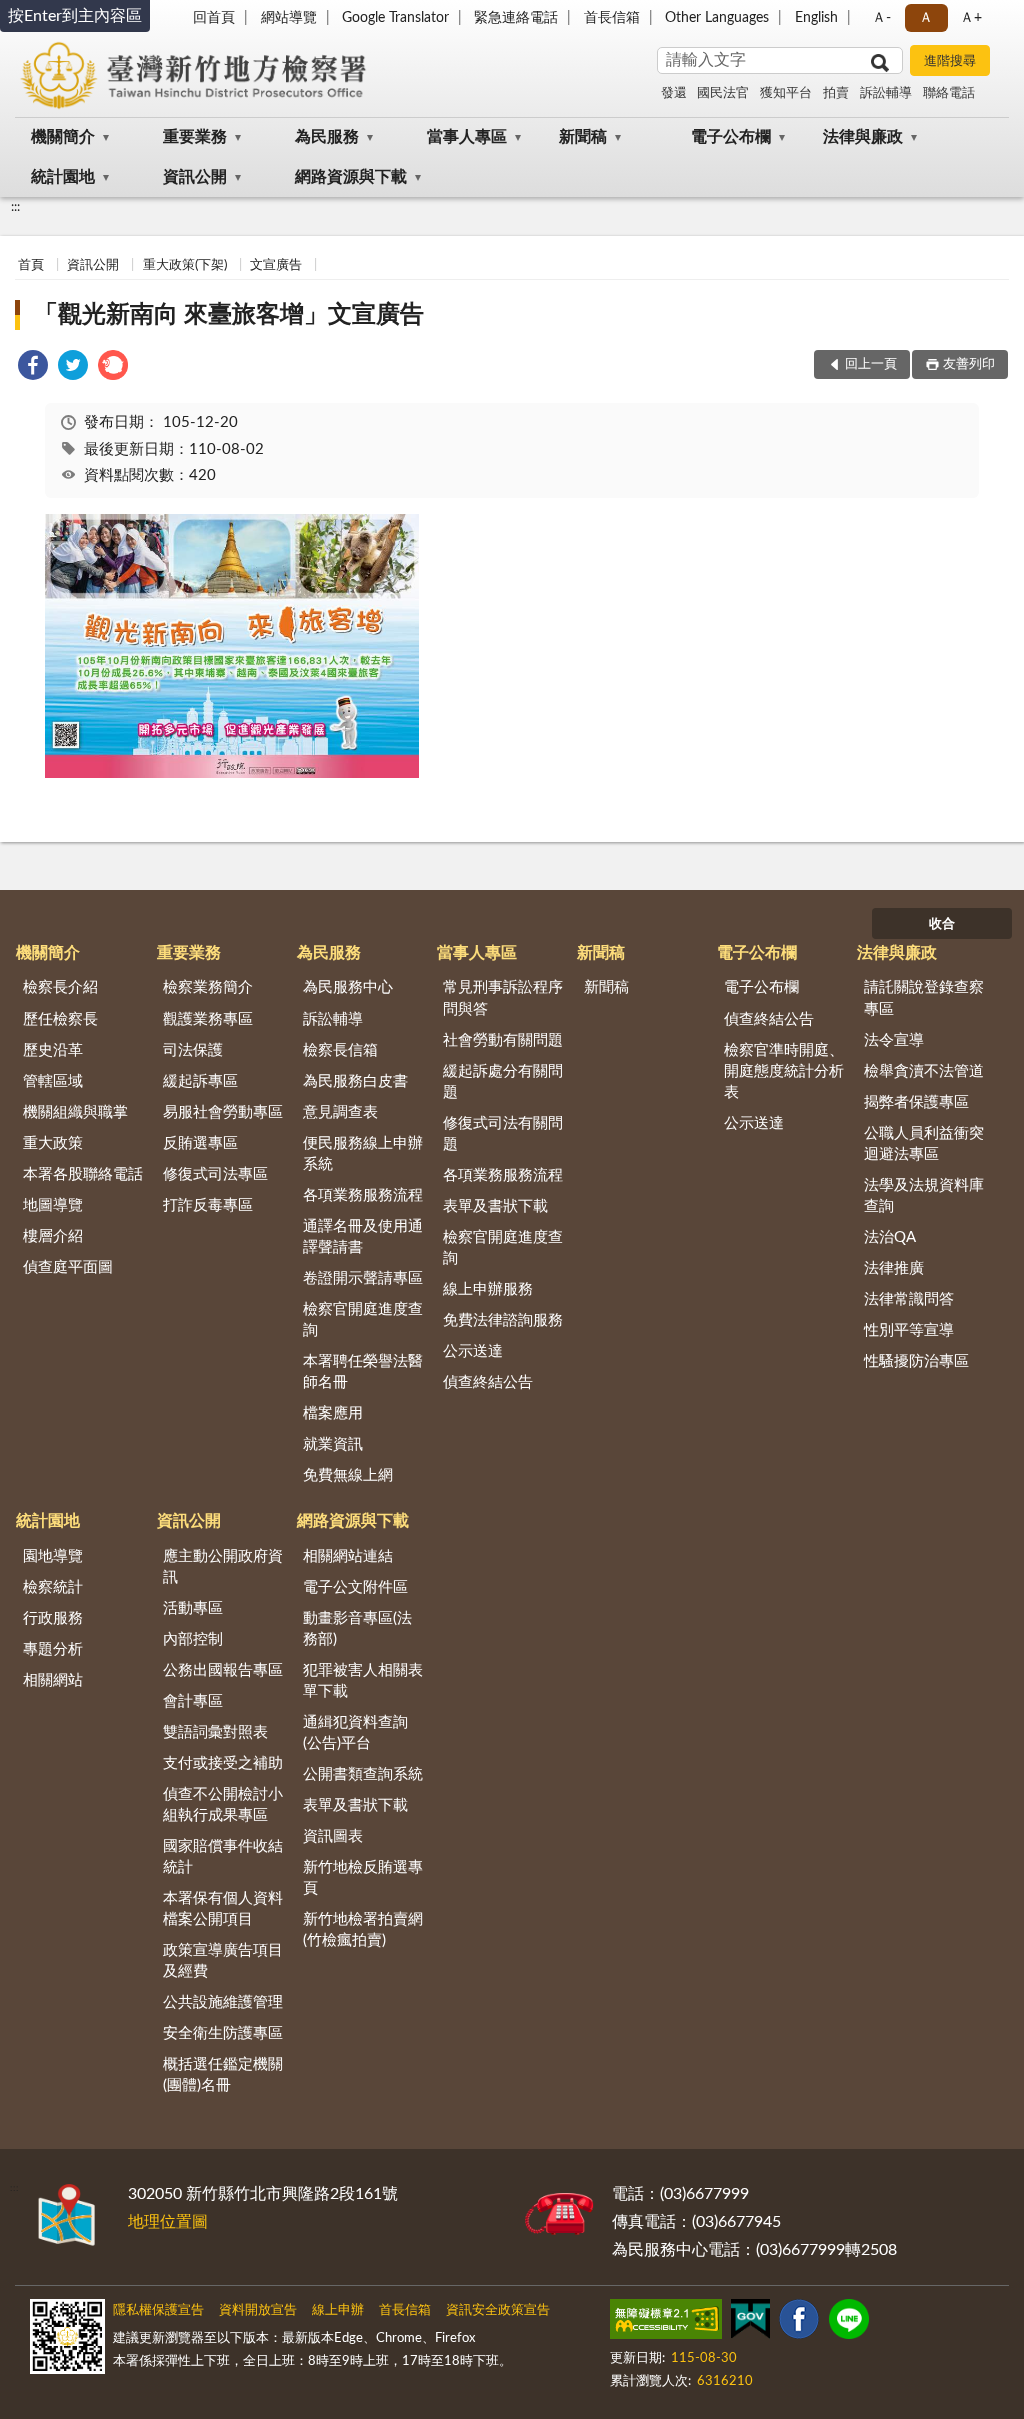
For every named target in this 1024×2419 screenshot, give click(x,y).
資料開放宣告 (258, 2310)
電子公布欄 (731, 137)
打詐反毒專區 (208, 1205)
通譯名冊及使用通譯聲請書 (363, 1237)
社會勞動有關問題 (503, 1040)
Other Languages (717, 18)
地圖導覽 (53, 1205)
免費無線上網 (348, 1475)
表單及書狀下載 (495, 1206)
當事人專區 (467, 137)
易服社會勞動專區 (223, 1112)
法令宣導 (894, 1040)
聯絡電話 (949, 93)
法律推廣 (894, 1268)
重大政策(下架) (185, 265)
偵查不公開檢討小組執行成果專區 (223, 1805)
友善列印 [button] (969, 364)
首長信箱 (612, 18)
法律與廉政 (863, 137)
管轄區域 (53, 1081)
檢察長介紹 (60, 987)
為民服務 (327, 137)
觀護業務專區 (208, 1019)
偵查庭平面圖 (68, 1267)
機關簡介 (63, 137)
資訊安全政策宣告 (498, 2310)
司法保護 (193, 1050)
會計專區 (193, 1701)
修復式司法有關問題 (503, 1134)
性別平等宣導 (909, 1330)
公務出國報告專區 (223, 1670)
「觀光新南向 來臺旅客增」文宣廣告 (229, 315)
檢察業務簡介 (208, 987)
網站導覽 (289, 18)
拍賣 (836, 93)
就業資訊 (333, 1444)
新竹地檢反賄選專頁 (363, 1878)
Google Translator (395, 18)
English (816, 18)
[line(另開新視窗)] (849, 2323)
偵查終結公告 (488, 1382)
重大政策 (53, 1143)
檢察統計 (53, 1587)
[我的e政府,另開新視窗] (750, 2323)
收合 (942, 924)
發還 (674, 93)
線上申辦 (338, 2310)
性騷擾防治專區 (916, 1361)
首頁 (31, 265)
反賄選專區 (200, 1143)
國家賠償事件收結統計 (223, 1857)
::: (15, 207)
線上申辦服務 (488, 1289)
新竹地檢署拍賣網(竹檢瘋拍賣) (363, 1930)
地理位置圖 (168, 2222)
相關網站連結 (348, 1556)
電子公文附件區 (355, 1587)
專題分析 (53, 1649)
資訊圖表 (333, 1836)
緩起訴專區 (200, 1081)
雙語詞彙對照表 (215, 1732)
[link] (33, 368)
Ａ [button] (926, 18)
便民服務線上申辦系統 (363, 1154)
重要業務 (195, 137)
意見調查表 (340, 1112)
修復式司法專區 (215, 1174)
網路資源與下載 (351, 177)
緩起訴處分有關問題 (503, 1082)
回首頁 (214, 18)
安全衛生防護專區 (223, 2033)
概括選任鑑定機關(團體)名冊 (223, 2075)
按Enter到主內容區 (75, 16)
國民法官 (723, 93)
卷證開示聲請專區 (363, 1278)
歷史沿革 (53, 1050)
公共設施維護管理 (223, 2002)
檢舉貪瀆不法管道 (924, 1071)
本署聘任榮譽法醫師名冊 (363, 1372)
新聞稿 (583, 137)
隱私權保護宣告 (158, 2310)
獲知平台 (786, 93)
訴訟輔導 (886, 93)
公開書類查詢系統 (363, 1774)
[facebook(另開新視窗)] (799, 2323)
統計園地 (63, 177)
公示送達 (473, 1351)
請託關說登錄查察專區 (924, 998)
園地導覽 (53, 1556)
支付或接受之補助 (223, 1763)
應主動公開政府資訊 (223, 1567)
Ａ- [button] (881, 18)
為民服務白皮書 (355, 1081)
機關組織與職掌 (75, 1112)
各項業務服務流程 (363, 1195)
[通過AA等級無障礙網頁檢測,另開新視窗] (666, 2323)
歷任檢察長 (60, 1019)
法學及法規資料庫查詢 (924, 1196)
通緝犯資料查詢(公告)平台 (355, 1733)
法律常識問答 (909, 1299)
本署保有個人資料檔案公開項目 (223, 1909)
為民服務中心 (348, 987)
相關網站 (53, 1680)
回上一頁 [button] (871, 364)
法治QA (890, 1237)
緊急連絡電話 (516, 18)
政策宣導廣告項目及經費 (223, 1961)
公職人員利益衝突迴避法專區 (924, 1144)
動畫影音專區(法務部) (357, 1629)
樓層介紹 (53, 1236)
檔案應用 (333, 1413)
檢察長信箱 (340, 1050)
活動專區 (193, 1608)
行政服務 (53, 1618)
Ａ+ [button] (971, 18)
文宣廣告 (276, 265)
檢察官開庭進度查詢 (363, 1320)
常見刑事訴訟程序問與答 (503, 998)
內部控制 (193, 1639)
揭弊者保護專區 (916, 1102)
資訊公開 (195, 177)
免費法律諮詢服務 (503, 1320)
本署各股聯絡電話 (83, 1174)
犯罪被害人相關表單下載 (363, 1681)
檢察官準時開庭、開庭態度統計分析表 (784, 1071)
